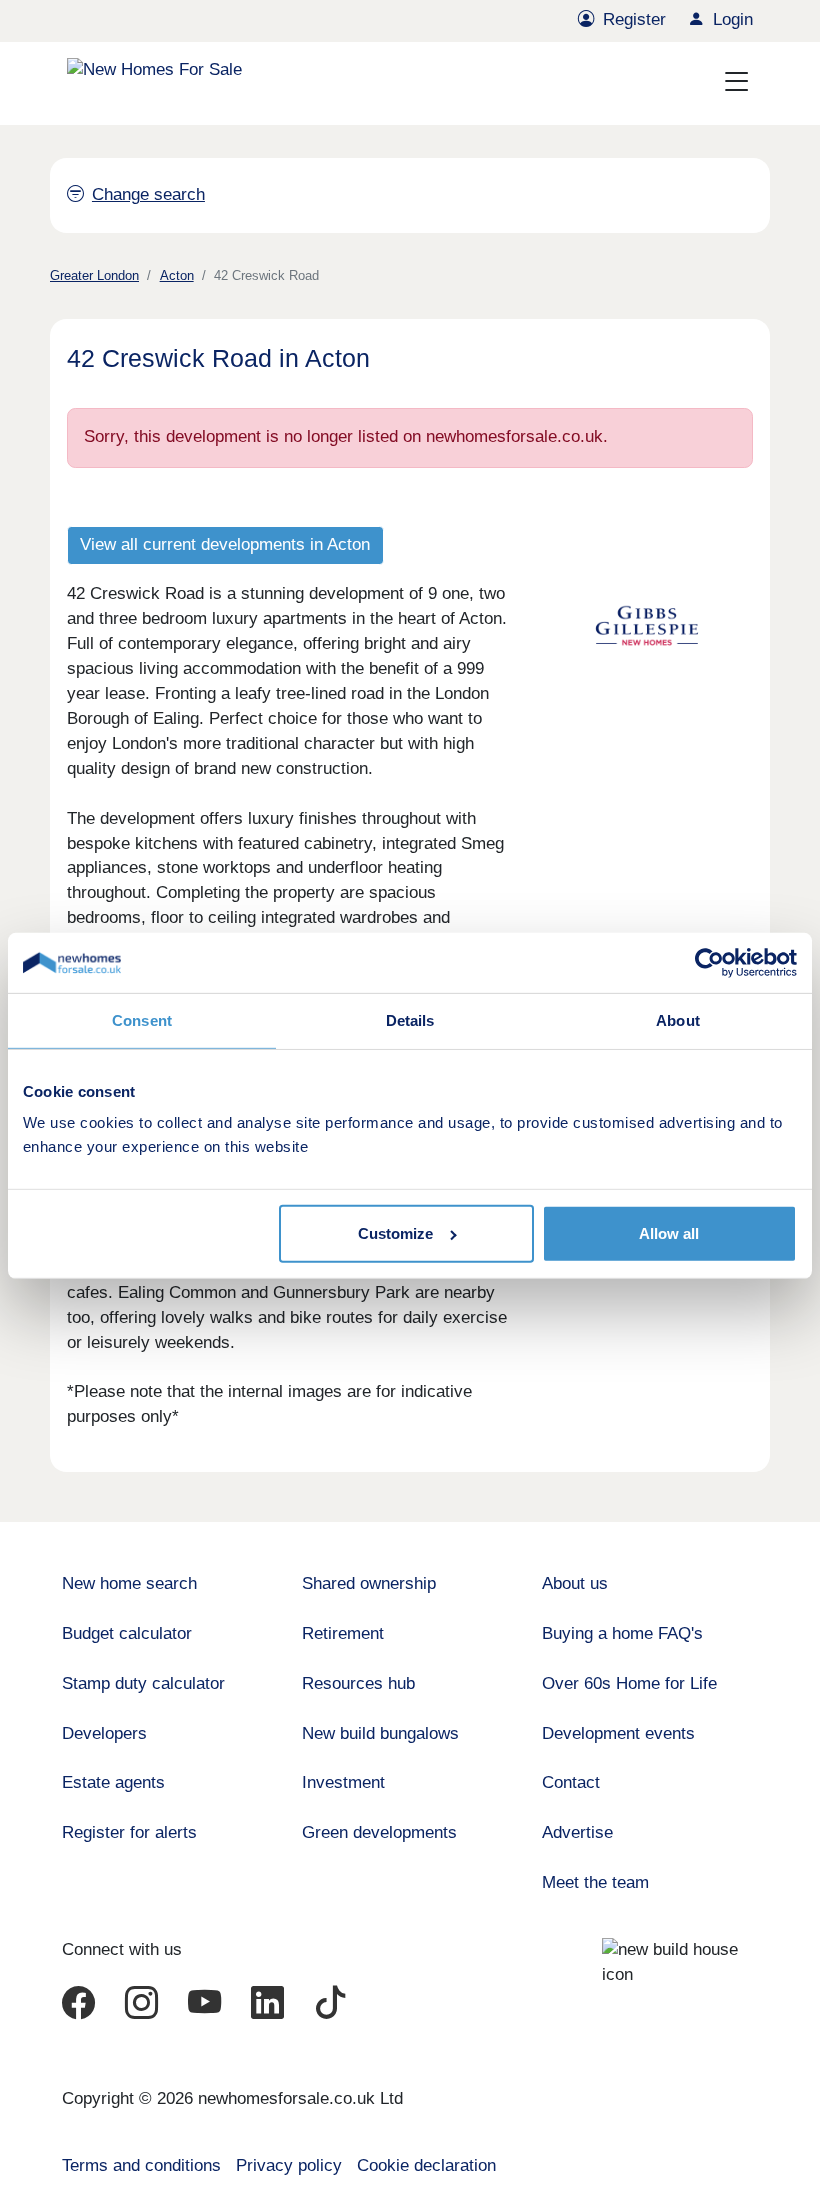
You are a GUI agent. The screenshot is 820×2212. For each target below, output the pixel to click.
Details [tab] (410, 1020)
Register (634, 19)
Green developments (379, 1832)
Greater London (94, 275)
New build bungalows (380, 1733)
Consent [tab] (142, 1020)
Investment (343, 1782)
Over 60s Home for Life (629, 1683)
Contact (571, 1782)
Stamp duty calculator (143, 1683)
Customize (395, 1233)
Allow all (669, 1233)
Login (733, 19)
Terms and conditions (141, 2165)
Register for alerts (129, 1832)
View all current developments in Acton (225, 544)
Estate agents (113, 1782)
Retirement (343, 1633)
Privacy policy (289, 2165)
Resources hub (358, 1683)
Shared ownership (369, 1583)
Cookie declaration (426, 2165)
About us (575, 1583)
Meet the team (595, 1882)
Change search (148, 194)
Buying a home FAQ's (622, 1633)
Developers (104, 1733)
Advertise (577, 1832)
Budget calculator (127, 1633)
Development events (618, 1733)
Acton (177, 275)
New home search (129, 1583)
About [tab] (678, 1020)
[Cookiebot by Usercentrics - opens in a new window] (709, 963)
